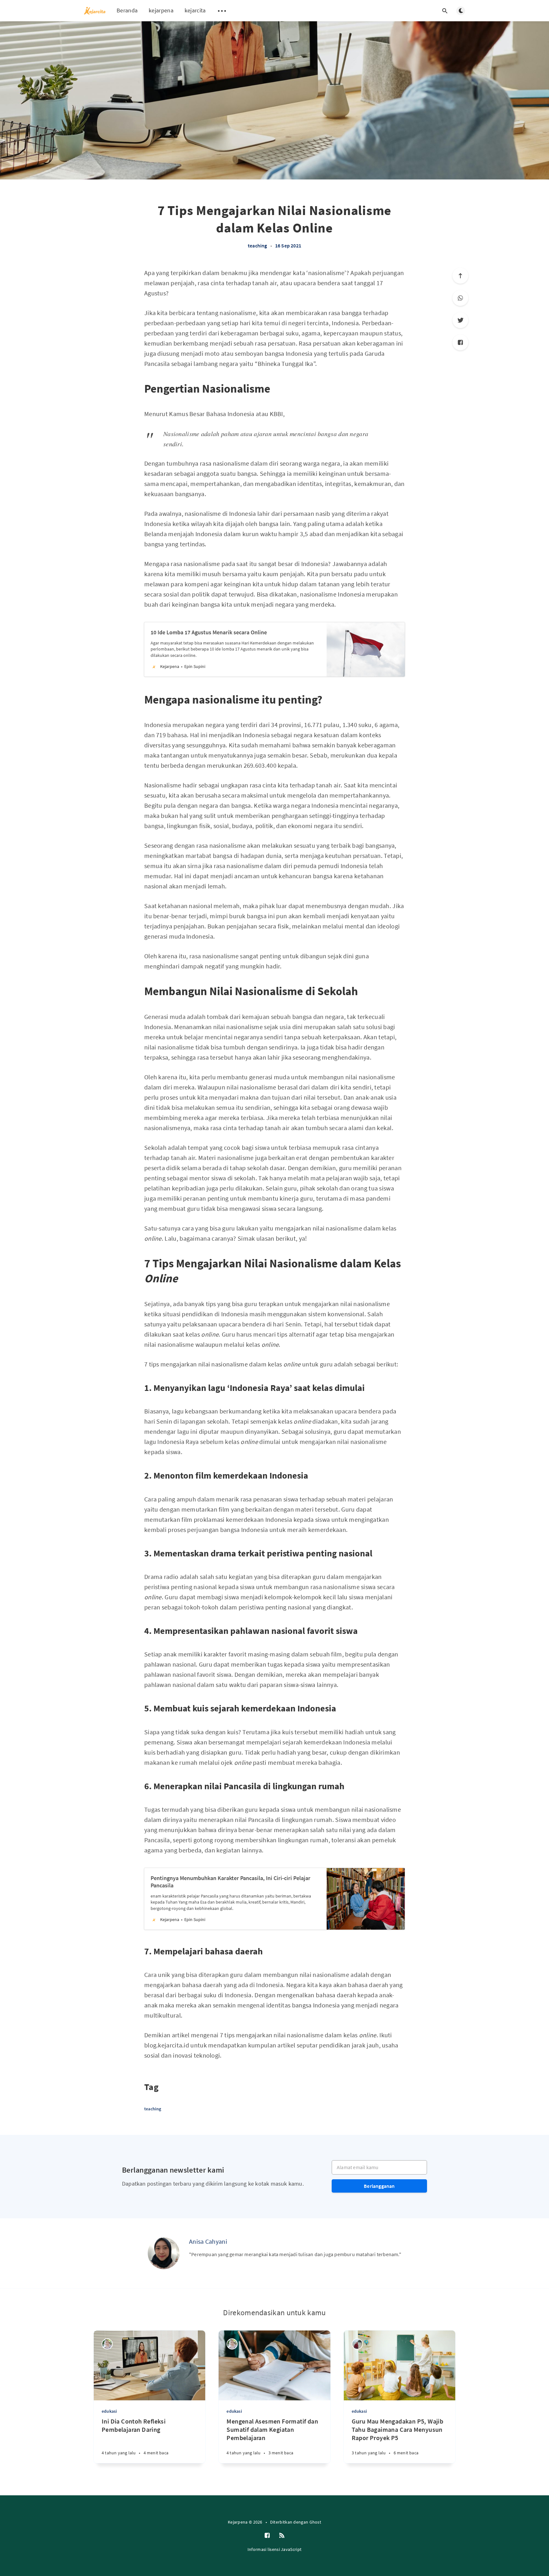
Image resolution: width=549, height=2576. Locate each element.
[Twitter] (460, 320)
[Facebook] (460, 342)
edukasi (109, 2411)
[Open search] (445, 11)
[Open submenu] (222, 11)
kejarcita (195, 10)
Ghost (315, 2522)
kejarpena (161, 10)
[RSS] (282, 2536)
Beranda (127, 10)
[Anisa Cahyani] (164, 2253)
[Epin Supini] (107, 2344)
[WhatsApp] (460, 298)
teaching (258, 246)
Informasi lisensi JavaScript (274, 2549)
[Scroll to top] (460, 276)
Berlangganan (379, 2186)
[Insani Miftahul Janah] (357, 2344)
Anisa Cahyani (208, 2241)
